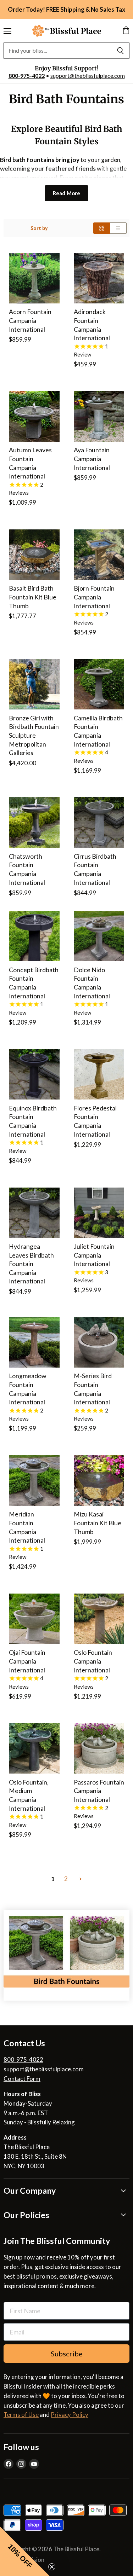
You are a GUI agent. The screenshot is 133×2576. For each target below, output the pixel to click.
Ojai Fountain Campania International (27, 1661)
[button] (25, 2551)
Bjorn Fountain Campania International (94, 597)
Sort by (39, 228)
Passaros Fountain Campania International (99, 1791)
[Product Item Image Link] (34, 278)
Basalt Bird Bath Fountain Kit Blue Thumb (33, 597)
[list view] (118, 228)
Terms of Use (21, 2415)
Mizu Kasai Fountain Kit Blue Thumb (98, 1523)
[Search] (120, 51)
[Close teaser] (52, 2567)
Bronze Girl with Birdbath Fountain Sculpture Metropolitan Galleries (34, 736)
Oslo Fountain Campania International (93, 1661)
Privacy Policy (70, 2415)
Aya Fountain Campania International (92, 459)
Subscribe (67, 2354)
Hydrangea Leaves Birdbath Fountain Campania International (31, 1264)
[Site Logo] (67, 31)
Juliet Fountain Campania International (94, 1255)
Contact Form (22, 2079)
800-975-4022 (27, 76)
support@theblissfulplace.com (88, 76)
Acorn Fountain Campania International (30, 320)
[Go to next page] (80, 1879)
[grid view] (102, 228)
